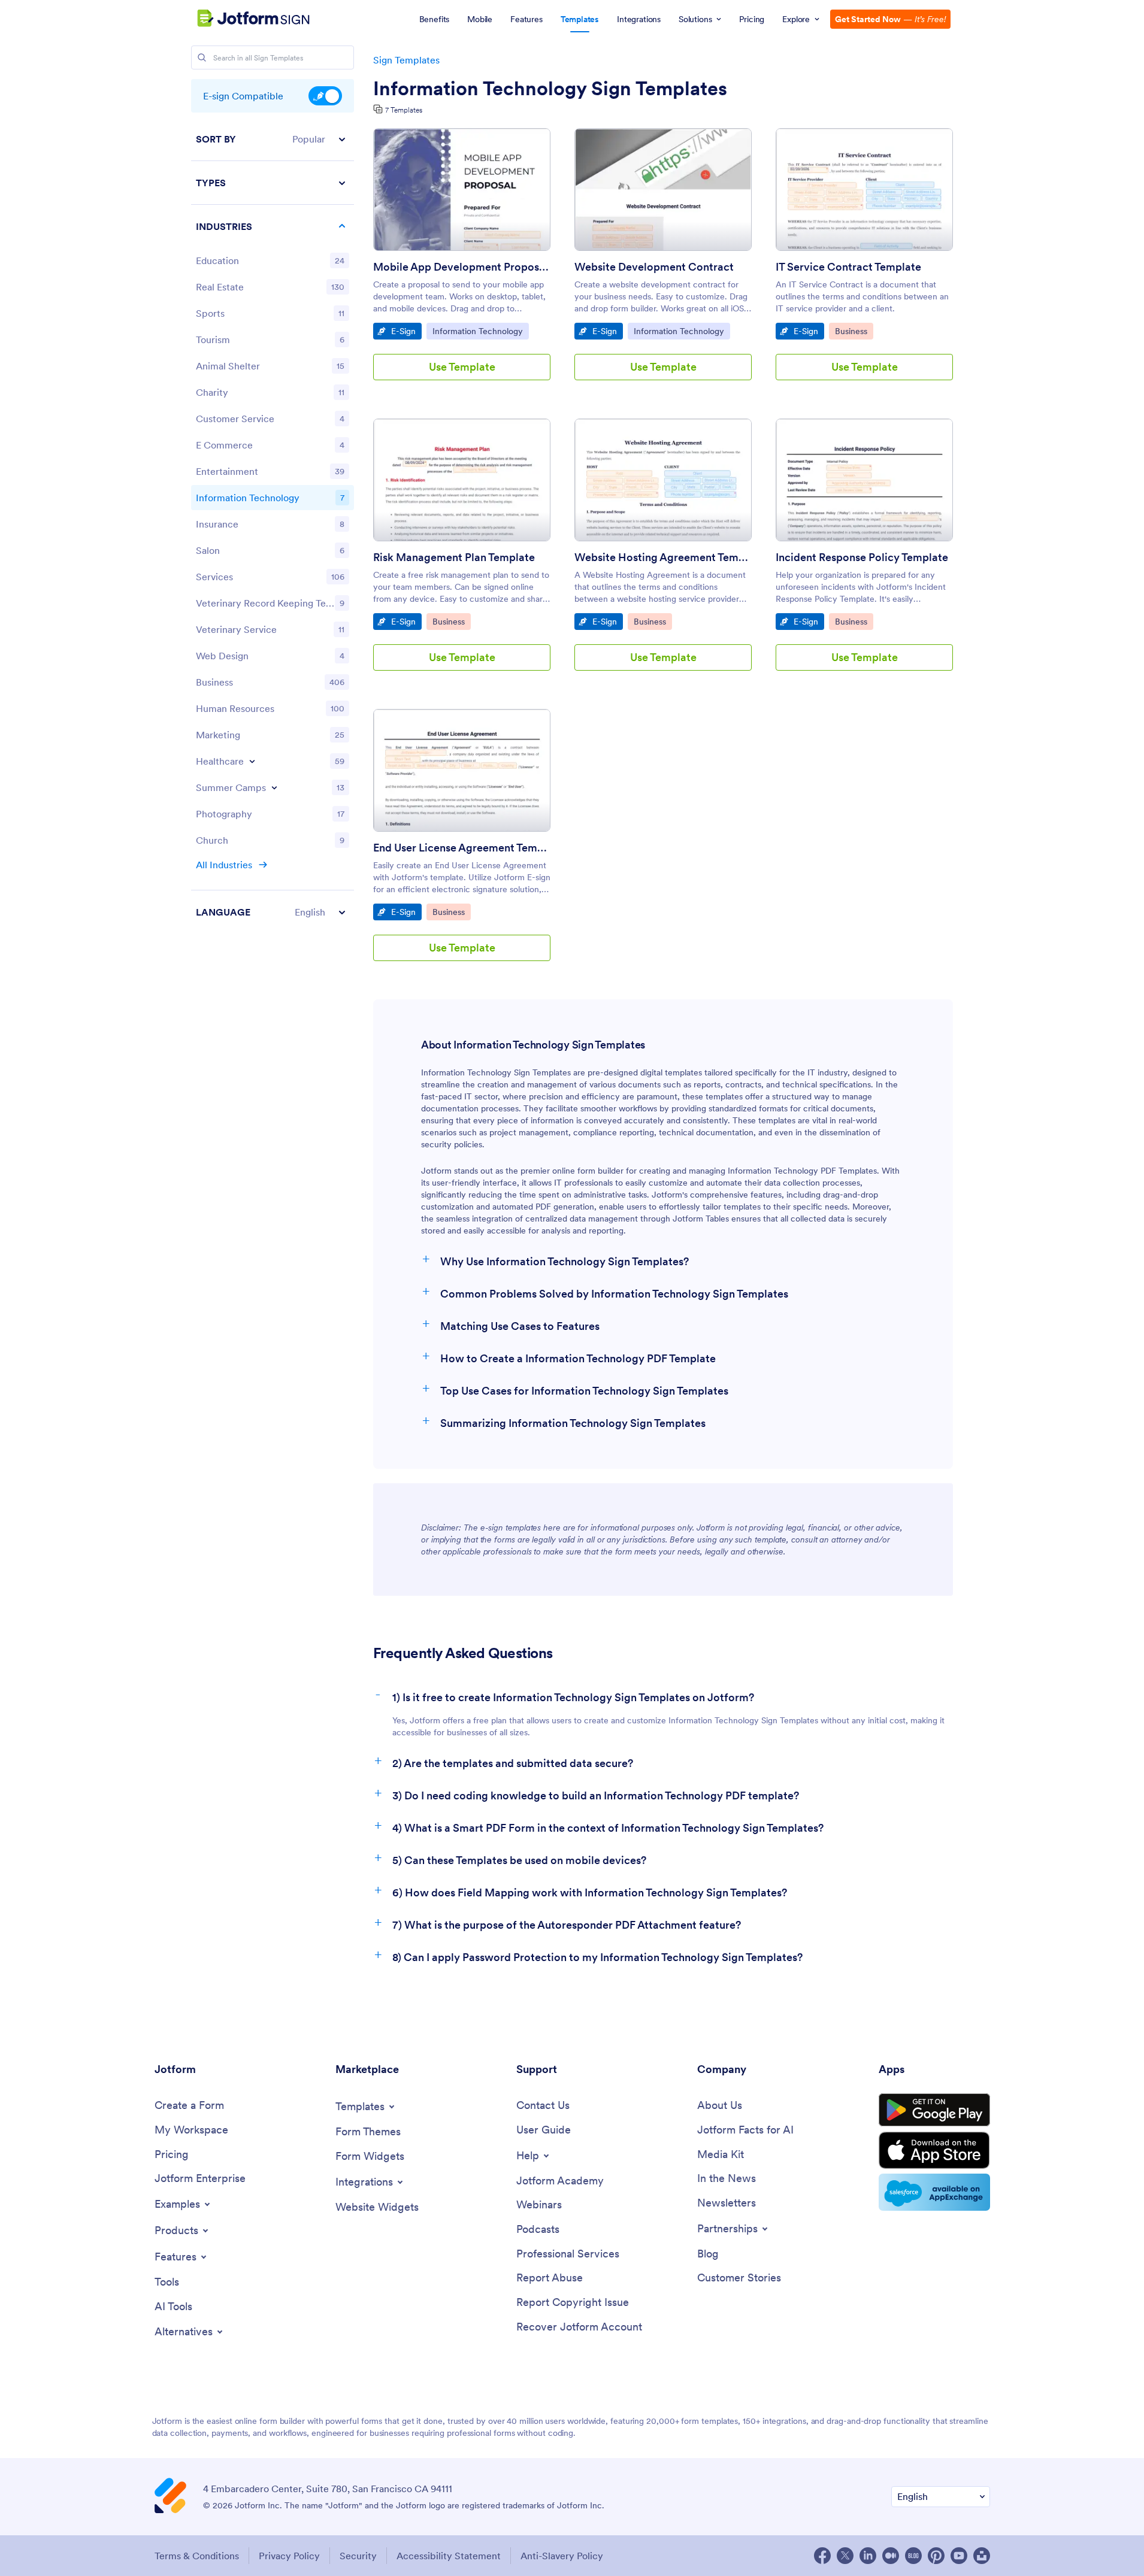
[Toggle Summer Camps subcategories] (274, 787)
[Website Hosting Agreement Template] (663, 480)
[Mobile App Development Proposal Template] (462, 190)
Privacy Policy (289, 2556)
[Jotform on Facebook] (822, 2556)
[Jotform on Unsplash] (982, 2556)
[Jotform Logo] (238, 19)
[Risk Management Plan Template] (462, 480)
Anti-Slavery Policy (562, 2556)
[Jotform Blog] (913, 2556)
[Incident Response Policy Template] (864, 480)
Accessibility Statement (449, 2556)
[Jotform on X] (845, 2556)
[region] (273, 525)
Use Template (462, 367)
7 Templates (404, 110)
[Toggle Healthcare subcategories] (252, 761)
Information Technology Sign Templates (550, 89)
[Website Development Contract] (663, 190)
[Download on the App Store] (934, 2150)
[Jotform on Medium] (891, 2556)
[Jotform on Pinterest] (936, 2556)
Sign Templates (406, 60)
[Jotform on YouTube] (959, 2556)
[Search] (202, 57)
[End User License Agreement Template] (462, 770)
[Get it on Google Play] (934, 2110)
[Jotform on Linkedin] (868, 2556)
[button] (273, 139)
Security (358, 2556)
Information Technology (477, 331)
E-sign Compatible (325, 96)
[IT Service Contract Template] (864, 190)
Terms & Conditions (197, 2556)
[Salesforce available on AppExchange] (934, 2192)
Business (854, 331)
